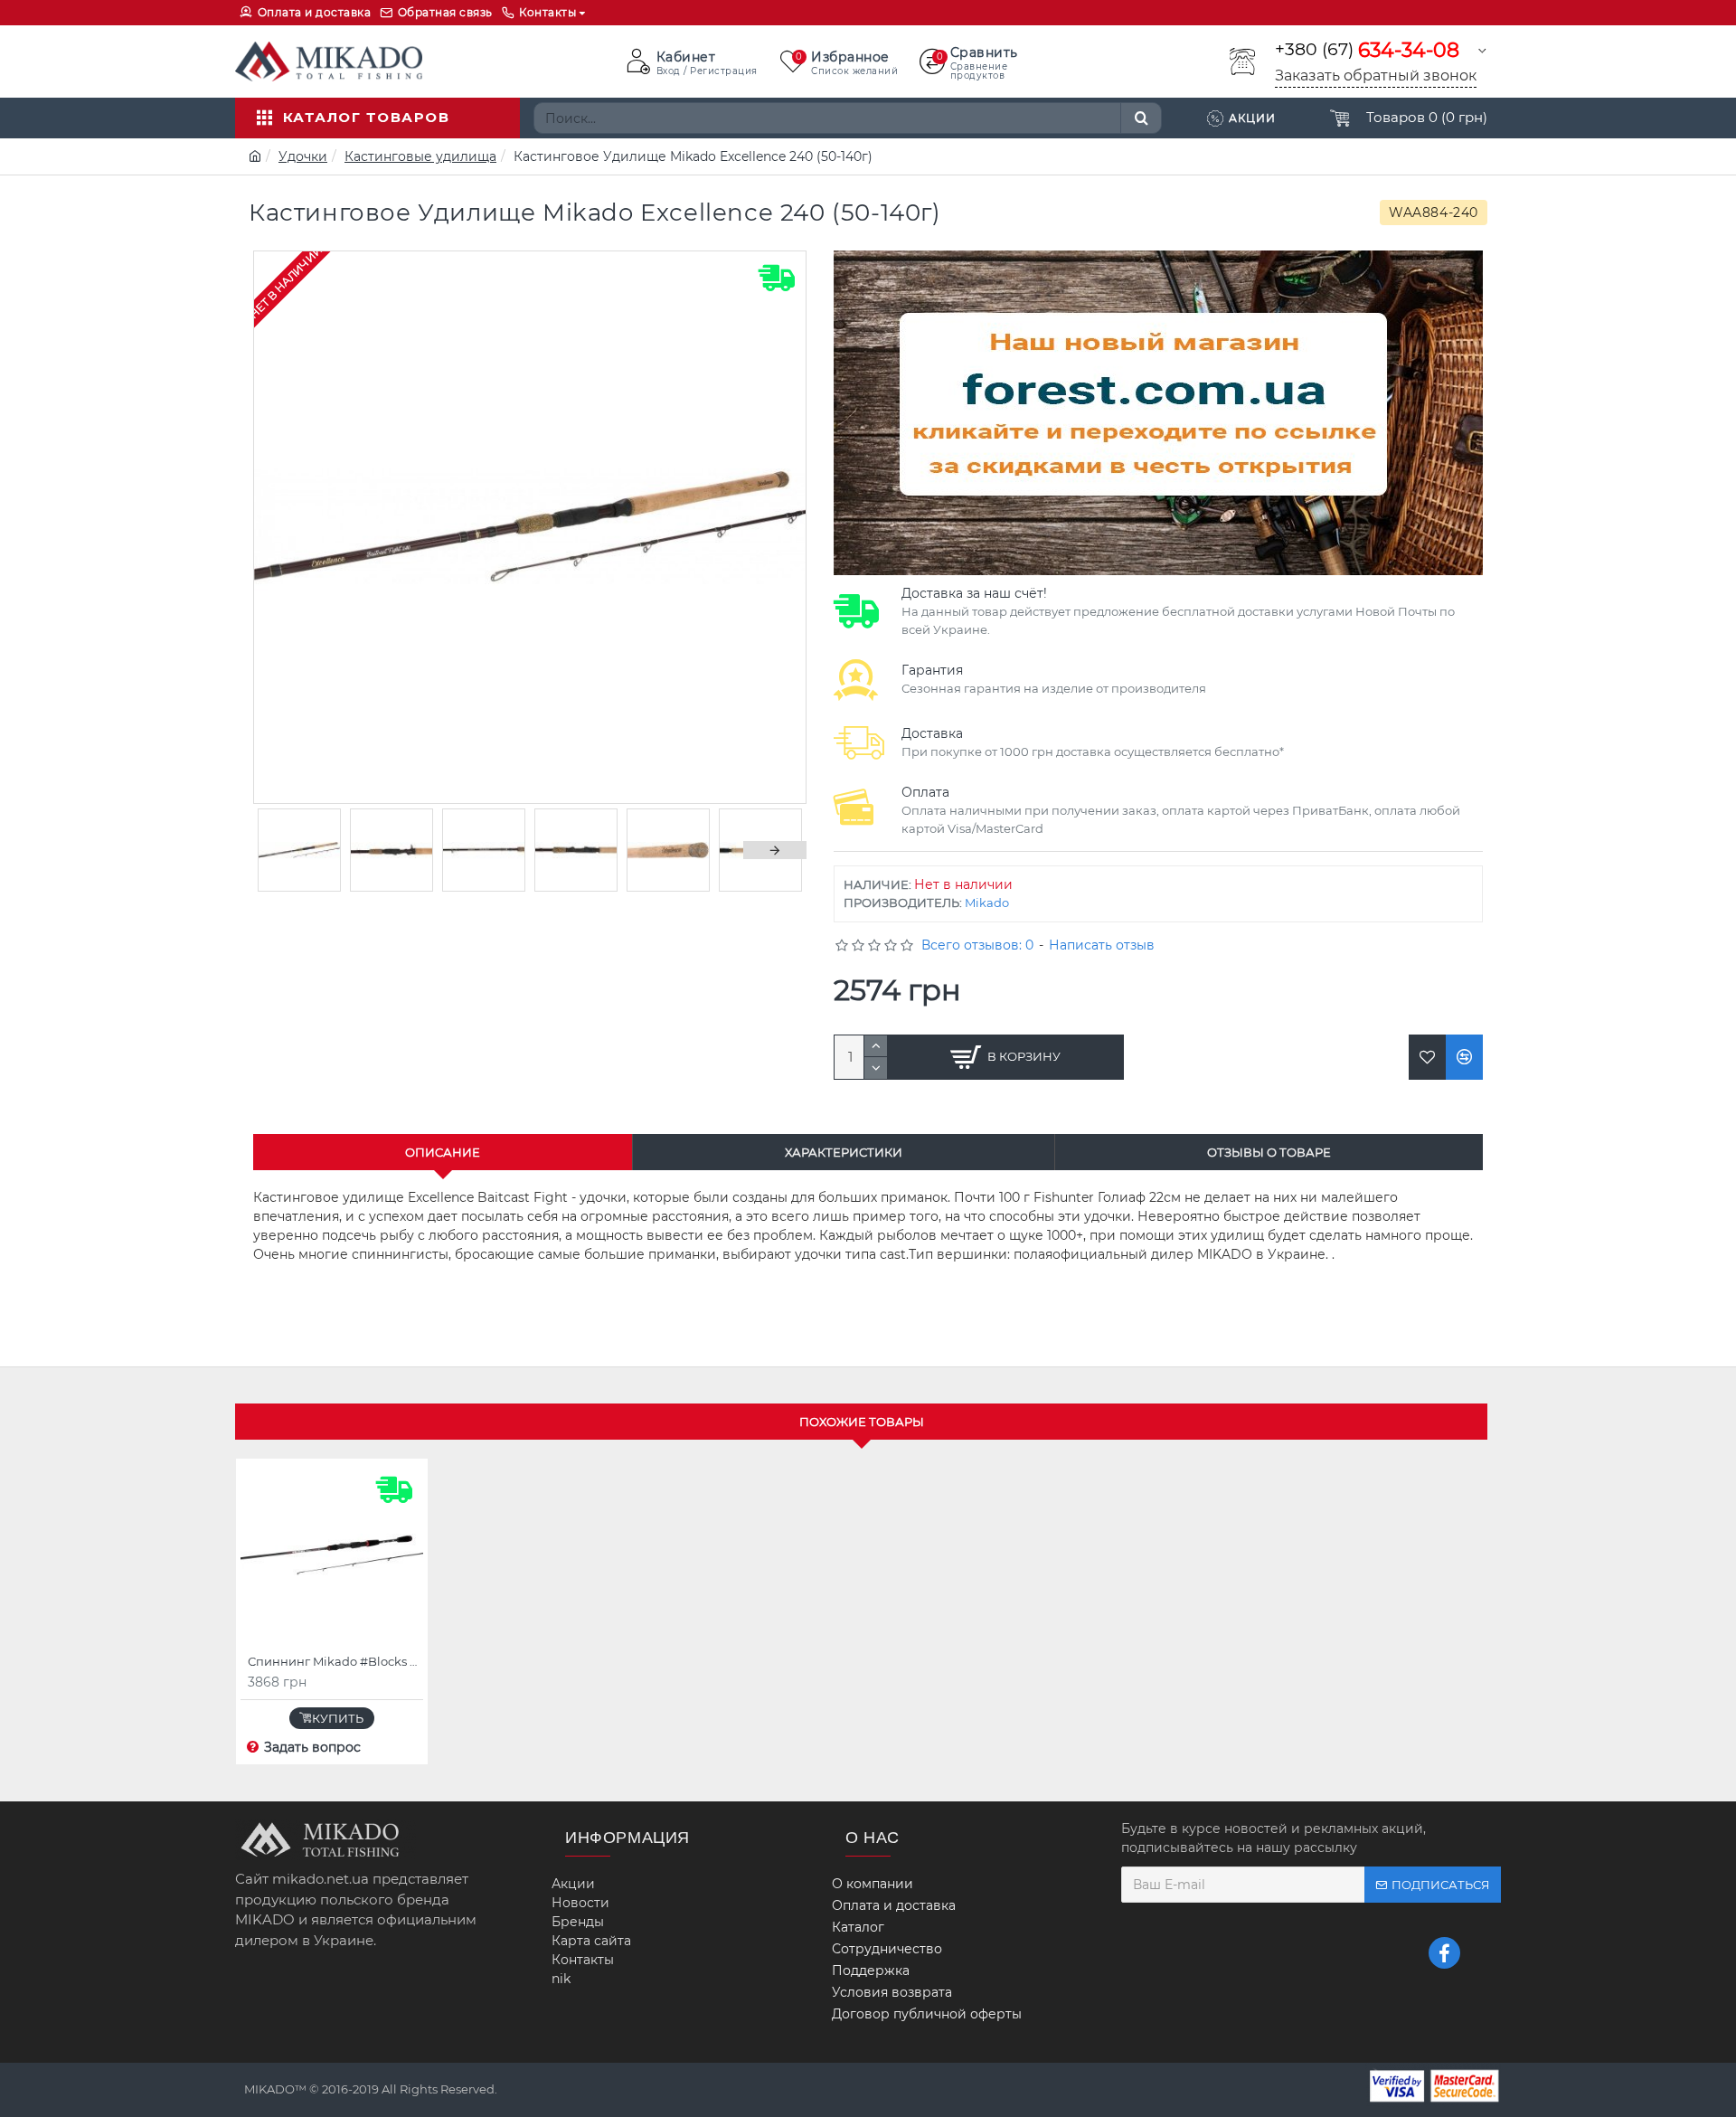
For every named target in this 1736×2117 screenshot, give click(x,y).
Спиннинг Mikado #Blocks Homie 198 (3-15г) (335, 1661)
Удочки (303, 156)
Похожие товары (862, 1422)
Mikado (987, 903)
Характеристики (844, 1152)
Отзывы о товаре (1269, 1152)
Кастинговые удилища (420, 156)
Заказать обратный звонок (1376, 76)
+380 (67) (1367, 50)
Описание (443, 1152)
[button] (285, 850)
